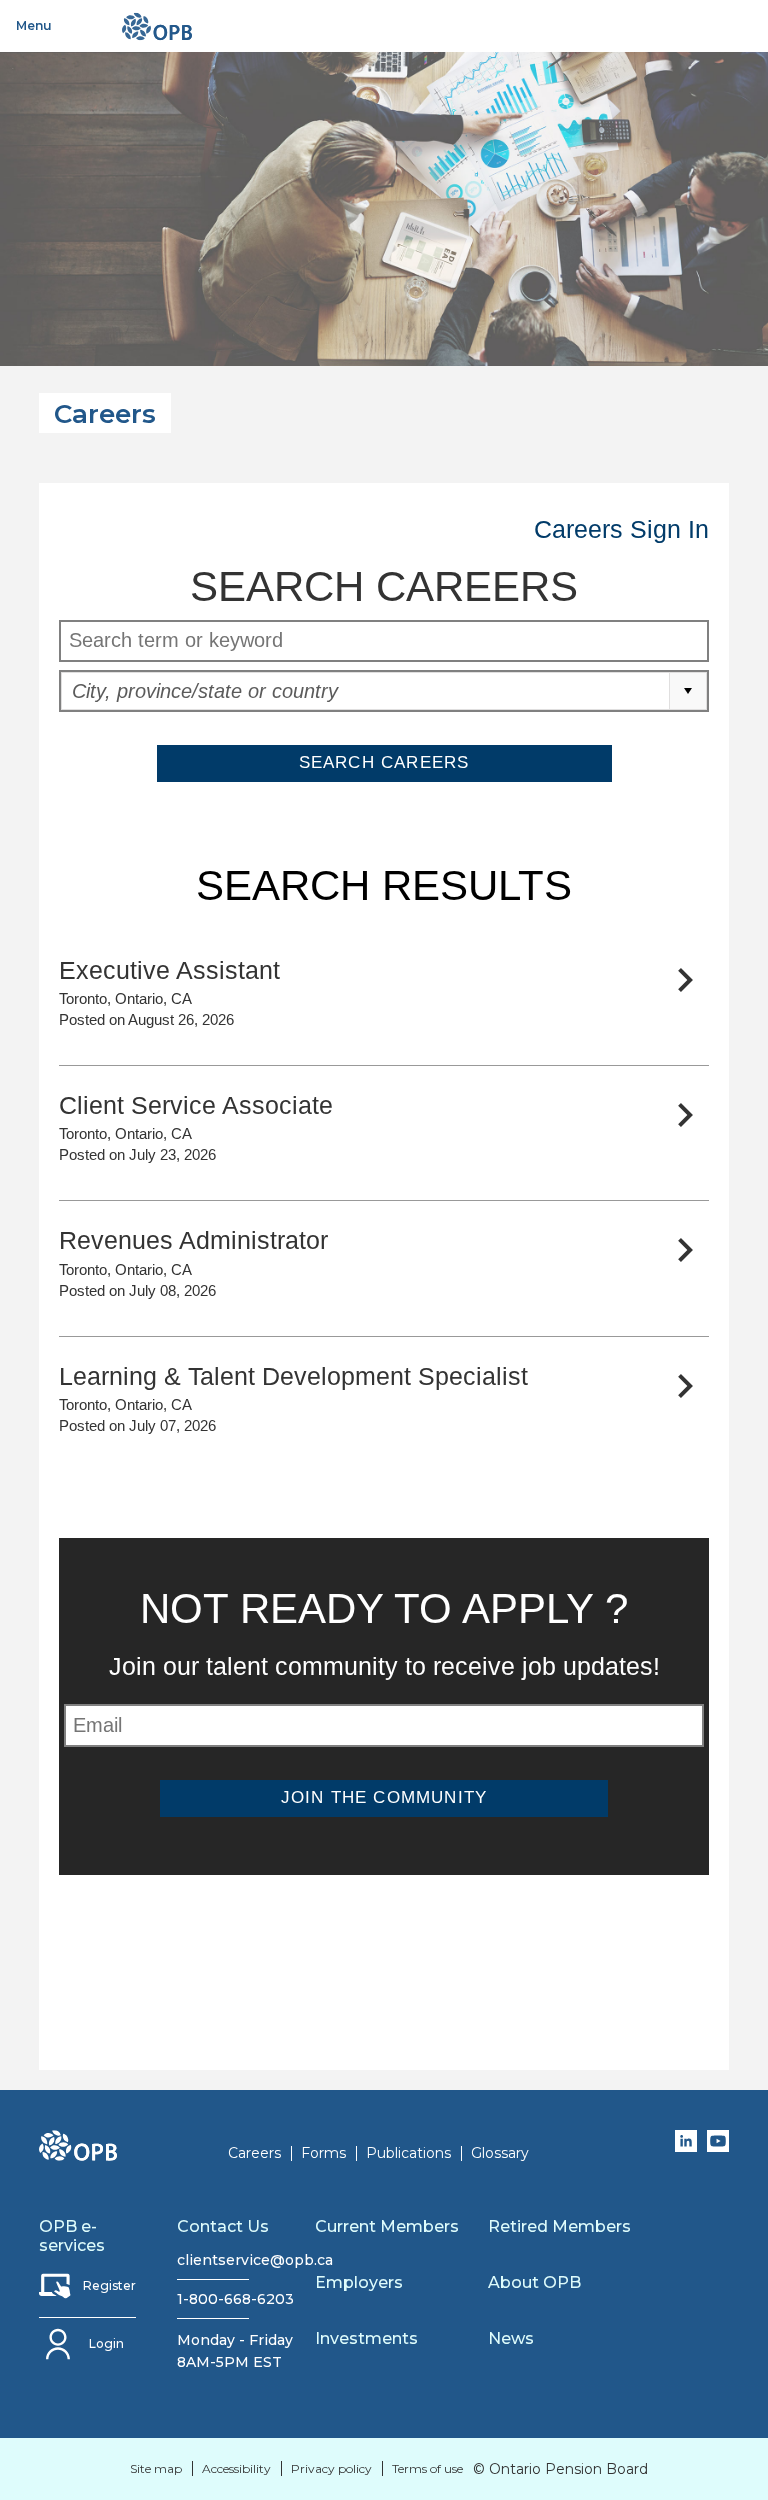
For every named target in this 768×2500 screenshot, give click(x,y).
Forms (323, 2153)
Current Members (387, 2226)
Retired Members (559, 2226)
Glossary (500, 2153)
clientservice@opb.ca (213, 2260)
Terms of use (427, 2468)
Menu (34, 25)
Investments (366, 2338)
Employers (359, 2282)
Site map (156, 2468)
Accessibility (236, 2468)
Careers (254, 2153)
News (511, 2338)
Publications (408, 2153)
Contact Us (223, 2226)
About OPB (534, 2282)
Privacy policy (331, 2468)
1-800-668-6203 (213, 2299)
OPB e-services (72, 2236)
